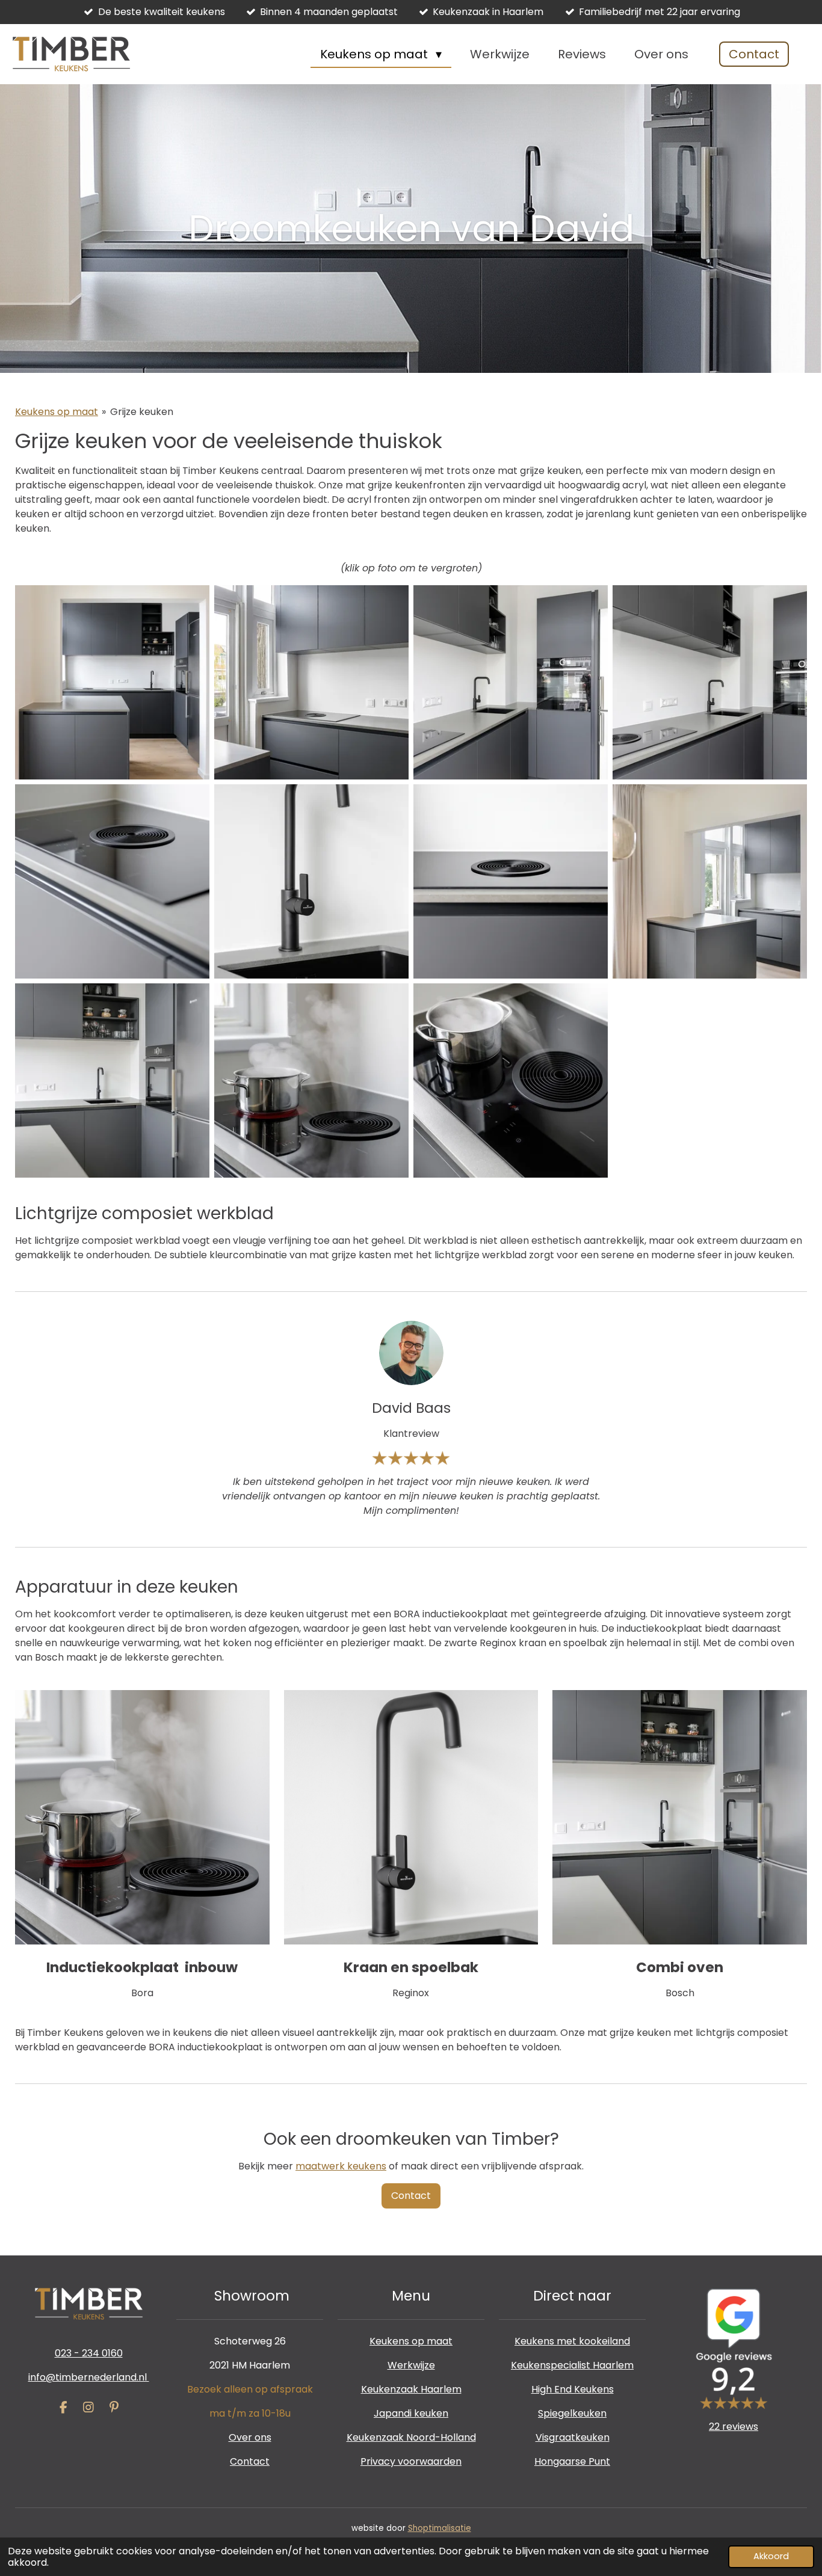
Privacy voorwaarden (411, 2461)
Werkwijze (411, 2365)
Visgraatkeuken (573, 2437)
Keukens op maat (57, 412)
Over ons (250, 2437)
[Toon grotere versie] (142, 1817)
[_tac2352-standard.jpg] (511, 682)
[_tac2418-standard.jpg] (511, 1081)
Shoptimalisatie (440, 2528)
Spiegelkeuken (572, 2413)
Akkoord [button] (771, 2556)
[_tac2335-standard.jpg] (112, 682)
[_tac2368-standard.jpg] (511, 881)
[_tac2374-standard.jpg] (710, 881)
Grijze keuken (142, 412)
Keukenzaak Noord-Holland (411, 2437)
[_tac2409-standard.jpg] (311, 1081)
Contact (250, 2461)
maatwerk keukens (341, 2166)
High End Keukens (573, 2389)
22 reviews (734, 2427)
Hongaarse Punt (572, 2461)
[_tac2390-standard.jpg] (112, 1081)
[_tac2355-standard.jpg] (710, 682)
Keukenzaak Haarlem (411, 2389)
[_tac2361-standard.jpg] (311, 881)
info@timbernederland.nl (89, 2377)
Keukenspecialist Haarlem (572, 2365)
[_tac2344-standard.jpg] (311, 682)
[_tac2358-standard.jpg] (112, 881)
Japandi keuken (411, 2413)
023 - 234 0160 (89, 2353)
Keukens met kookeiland (572, 2341)
